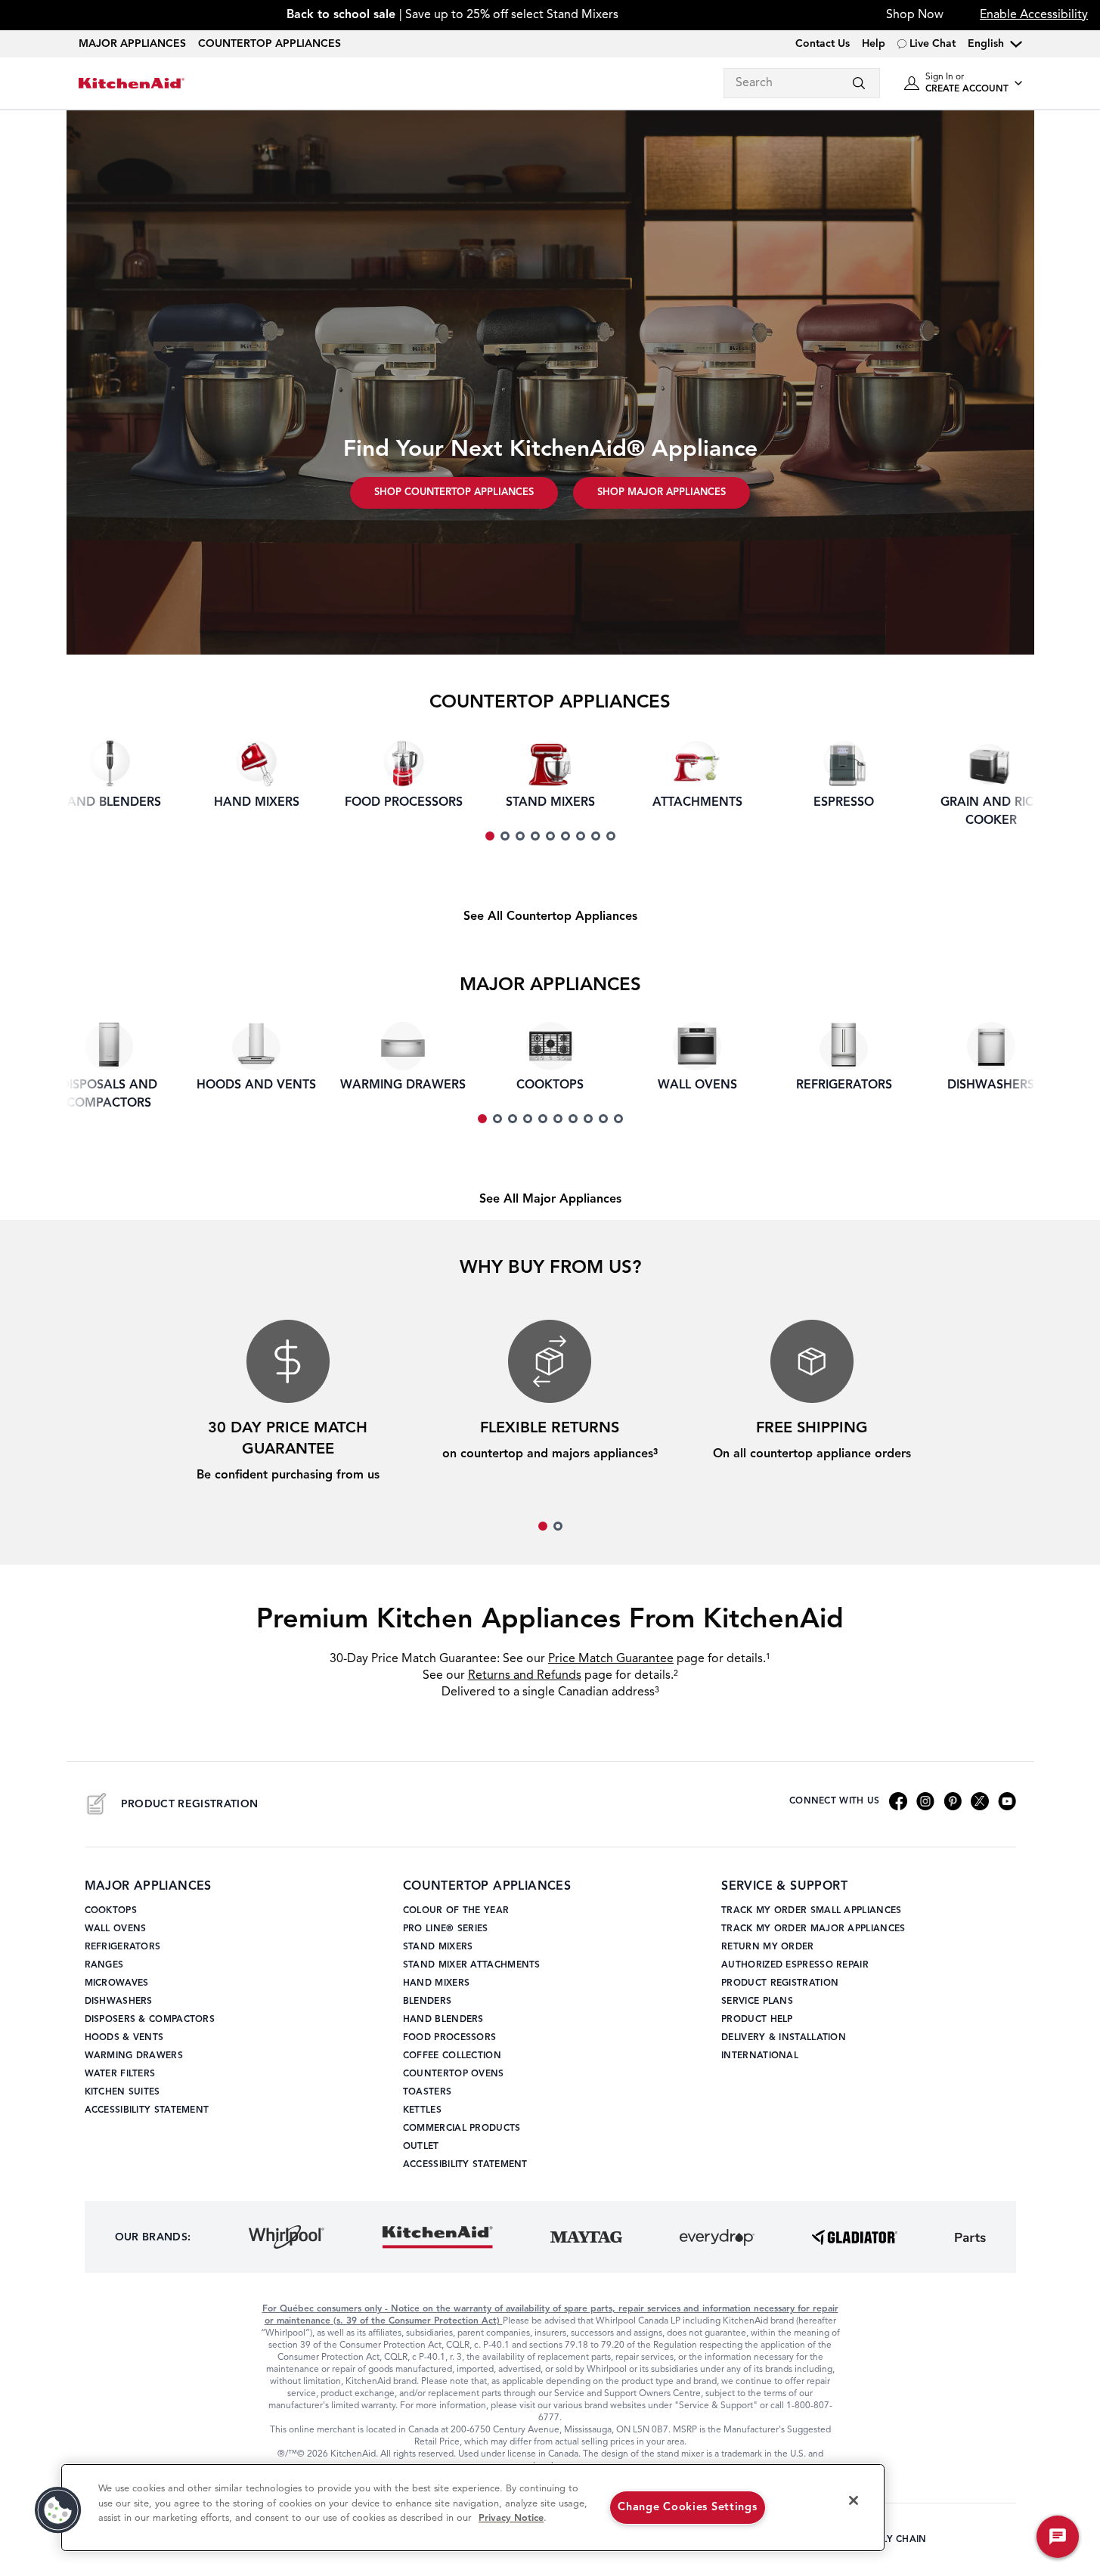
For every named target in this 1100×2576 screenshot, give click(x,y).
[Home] (132, 84)
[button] (58, 2510)
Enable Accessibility (1034, 15)
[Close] (854, 2500)
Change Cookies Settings (688, 2508)
